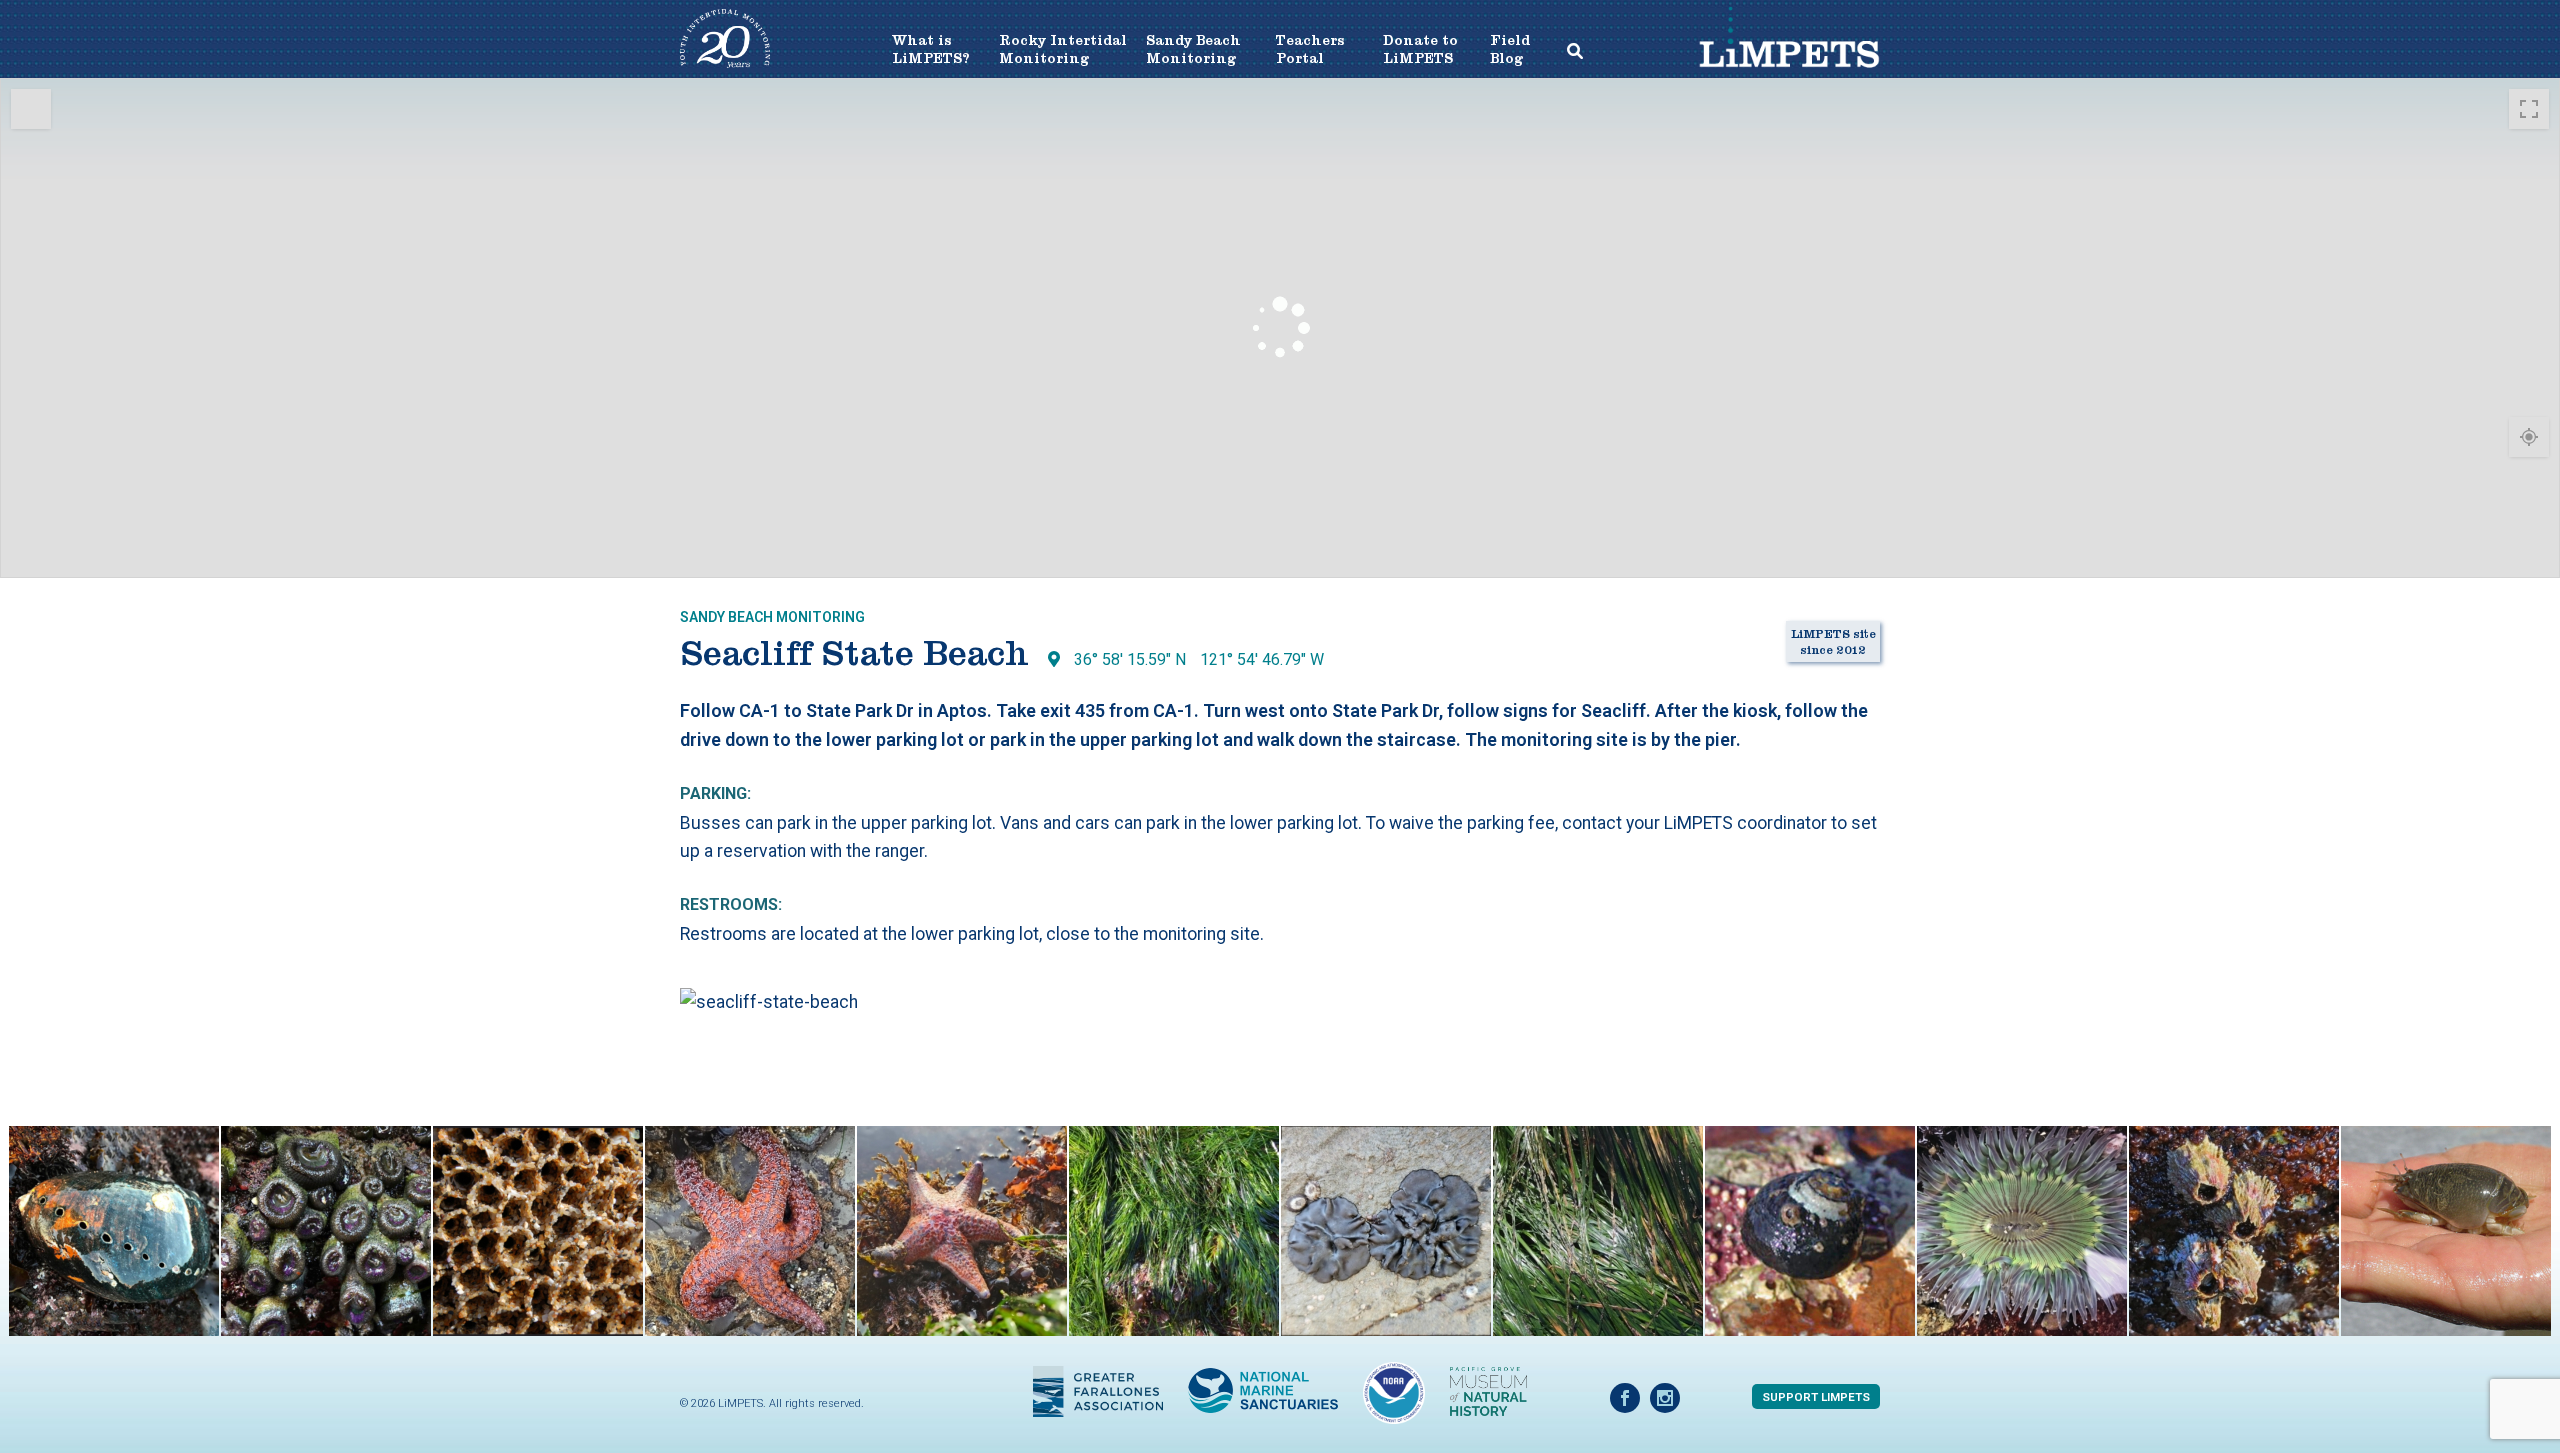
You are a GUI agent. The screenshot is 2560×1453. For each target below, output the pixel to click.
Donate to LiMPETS (1420, 49)
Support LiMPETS (1816, 1397)
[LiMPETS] (725, 62)
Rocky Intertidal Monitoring (1063, 49)
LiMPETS (1789, 54)
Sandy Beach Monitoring (1193, 49)
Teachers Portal (1310, 49)
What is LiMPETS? (931, 49)
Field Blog (1508, 49)
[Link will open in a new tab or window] (1098, 1389)
